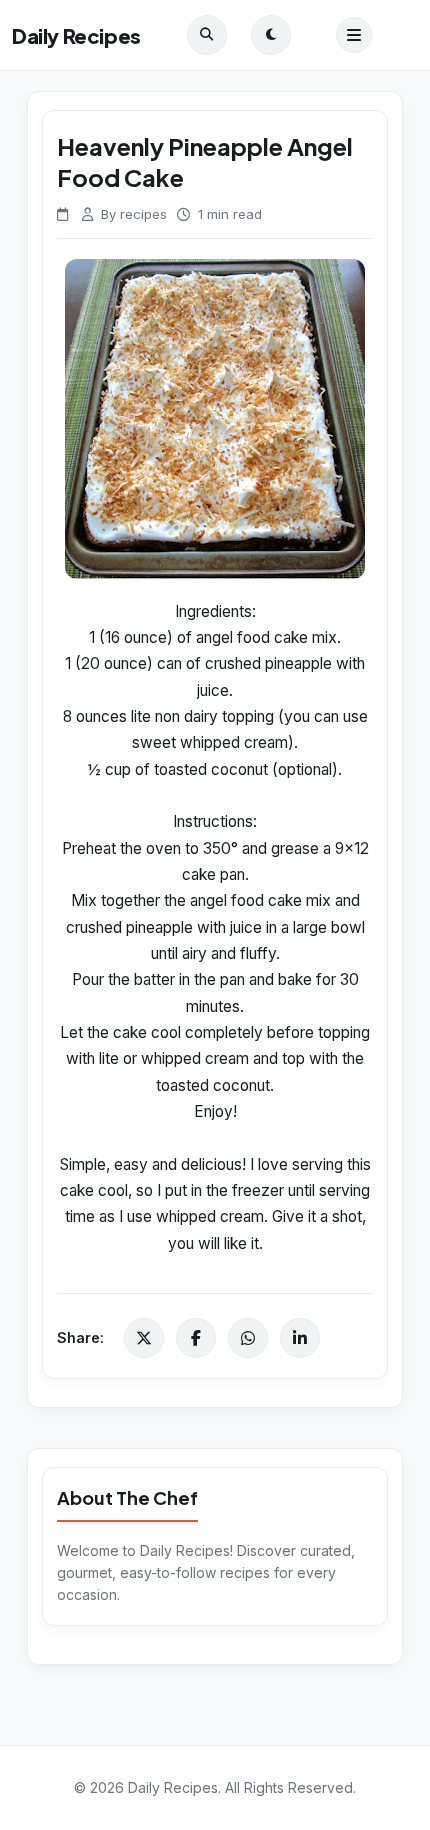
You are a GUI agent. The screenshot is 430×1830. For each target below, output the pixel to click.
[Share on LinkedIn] (300, 1338)
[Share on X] (144, 1338)
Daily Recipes (76, 35)
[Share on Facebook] (196, 1338)
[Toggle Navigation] (354, 35)
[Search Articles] (207, 35)
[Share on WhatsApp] (248, 1338)
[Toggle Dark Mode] (271, 35)
